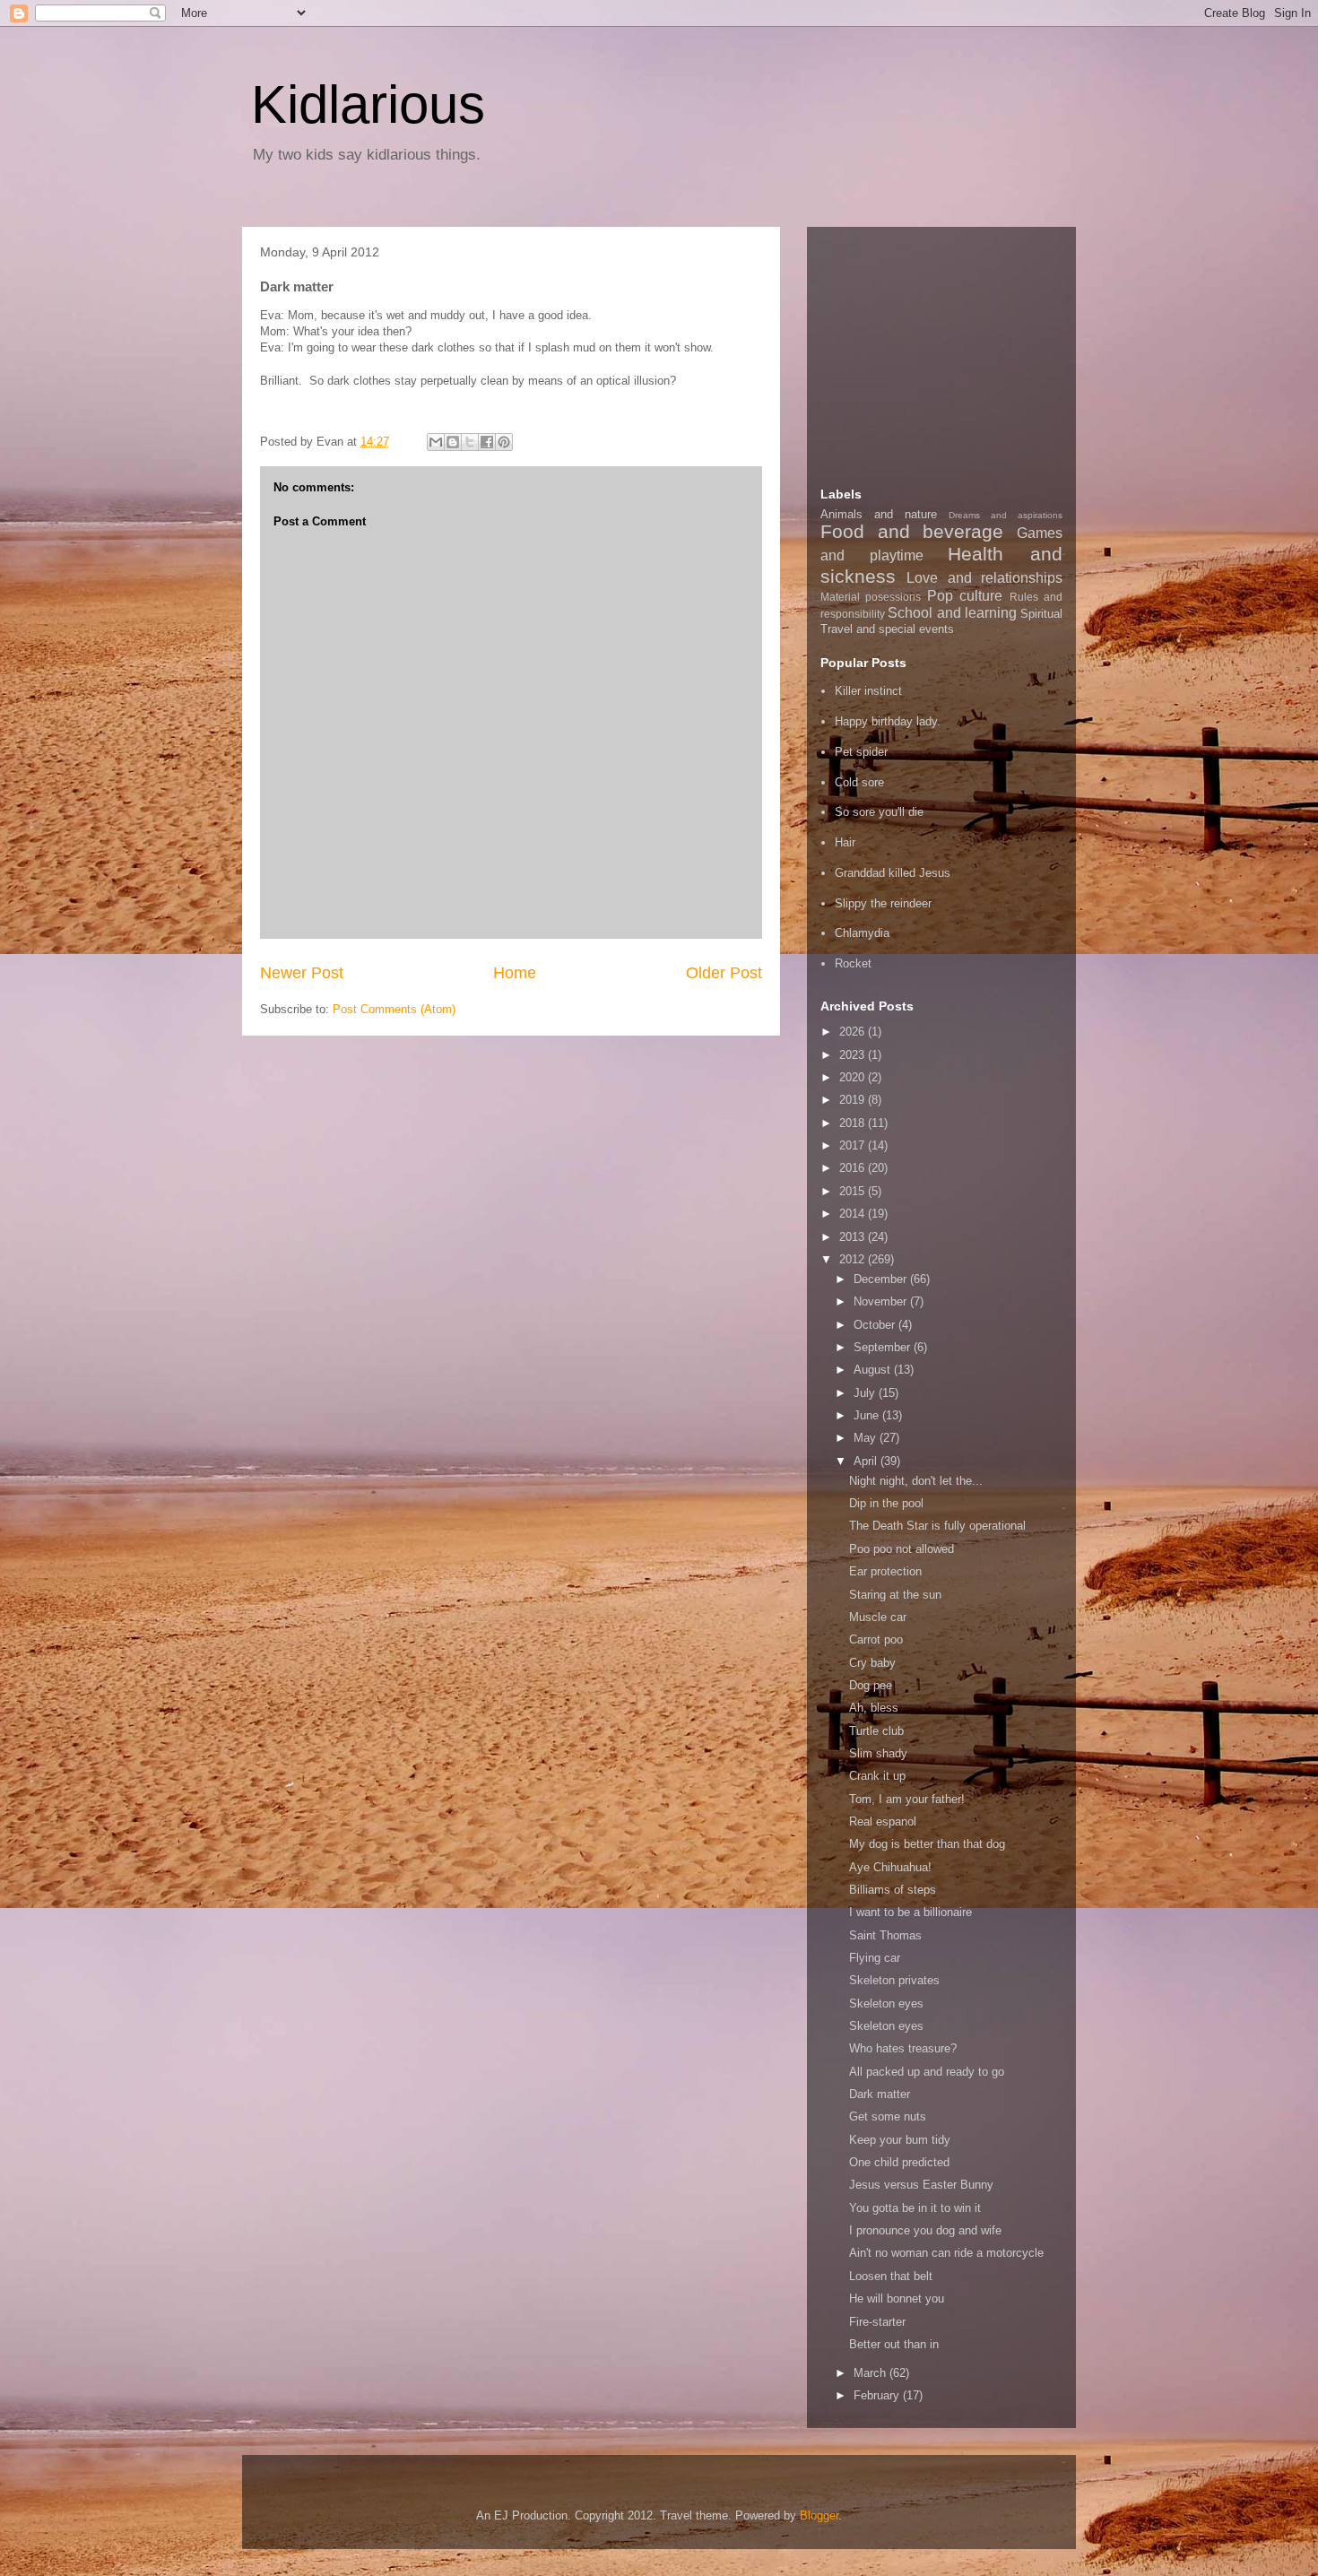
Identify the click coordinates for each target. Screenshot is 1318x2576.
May (867, 1438)
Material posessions (871, 597)
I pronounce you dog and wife (925, 2230)
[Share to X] (470, 442)
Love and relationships (984, 578)
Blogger (819, 2515)
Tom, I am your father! (907, 1799)
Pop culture (965, 596)
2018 (854, 1123)
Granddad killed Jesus (893, 873)
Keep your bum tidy (900, 2140)
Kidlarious (368, 104)
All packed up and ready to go (927, 2072)
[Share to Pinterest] (504, 442)
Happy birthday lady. (888, 721)
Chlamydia (862, 933)
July (866, 1393)
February (878, 2395)
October (876, 1325)
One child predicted (899, 2162)
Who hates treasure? (903, 2048)
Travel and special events (887, 629)
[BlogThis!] (453, 442)
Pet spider (861, 752)
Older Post (724, 973)
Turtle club (876, 1731)
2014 (854, 1214)
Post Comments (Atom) (394, 1009)
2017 (854, 1145)
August (874, 1370)
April (867, 1461)
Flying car (875, 1958)
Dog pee (871, 1685)
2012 (854, 1259)
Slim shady (878, 1753)
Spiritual (1041, 614)
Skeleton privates (894, 1980)
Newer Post (302, 973)
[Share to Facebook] (487, 442)
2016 (854, 1168)
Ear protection (885, 1571)
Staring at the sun (895, 1595)
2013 (854, 1237)
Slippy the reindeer (883, 903)
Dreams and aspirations (1006, 515)
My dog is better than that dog (927, 1844)
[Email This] (436, 442)
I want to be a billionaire (910, 1912)
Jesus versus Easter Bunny (921, 2185)
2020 (854, 1077)
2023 (854, 1055)
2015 (854, 1191)
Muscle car (878, 1617)
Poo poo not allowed (902, 1549)
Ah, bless (874, 1708)
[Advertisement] (955, 352)
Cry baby (872, 1663)
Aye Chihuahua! (890, 1867)
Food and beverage (912, 531)
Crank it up (877, 1776)
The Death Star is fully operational (937, 1526)
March (871, 2373)
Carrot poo (876, 1639)
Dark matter (880, 2094)
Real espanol (883, 1821)
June (868, 1415)
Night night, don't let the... (916, 1481)
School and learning (952, 613)
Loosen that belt (891, 2276)
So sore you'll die (879, 812)
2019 (854, 1100)
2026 (854, 1032)
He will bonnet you (897, 2298)
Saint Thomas (885, 1935)
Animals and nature (879, 514)
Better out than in (894, 2344)
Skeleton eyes (886, 2004)
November (882, 1301)
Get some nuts (888, 2116)
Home (515, 973)
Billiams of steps (893, 1890)
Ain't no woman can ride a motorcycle (946, 2253)
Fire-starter (877, 2322)
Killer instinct (868, 691)
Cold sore (859, 782)
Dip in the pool (886, 1503)
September (884, 1347)
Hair (845, 842)
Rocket (853, 963)
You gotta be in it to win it (915, 2208)
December (882, 1279)
